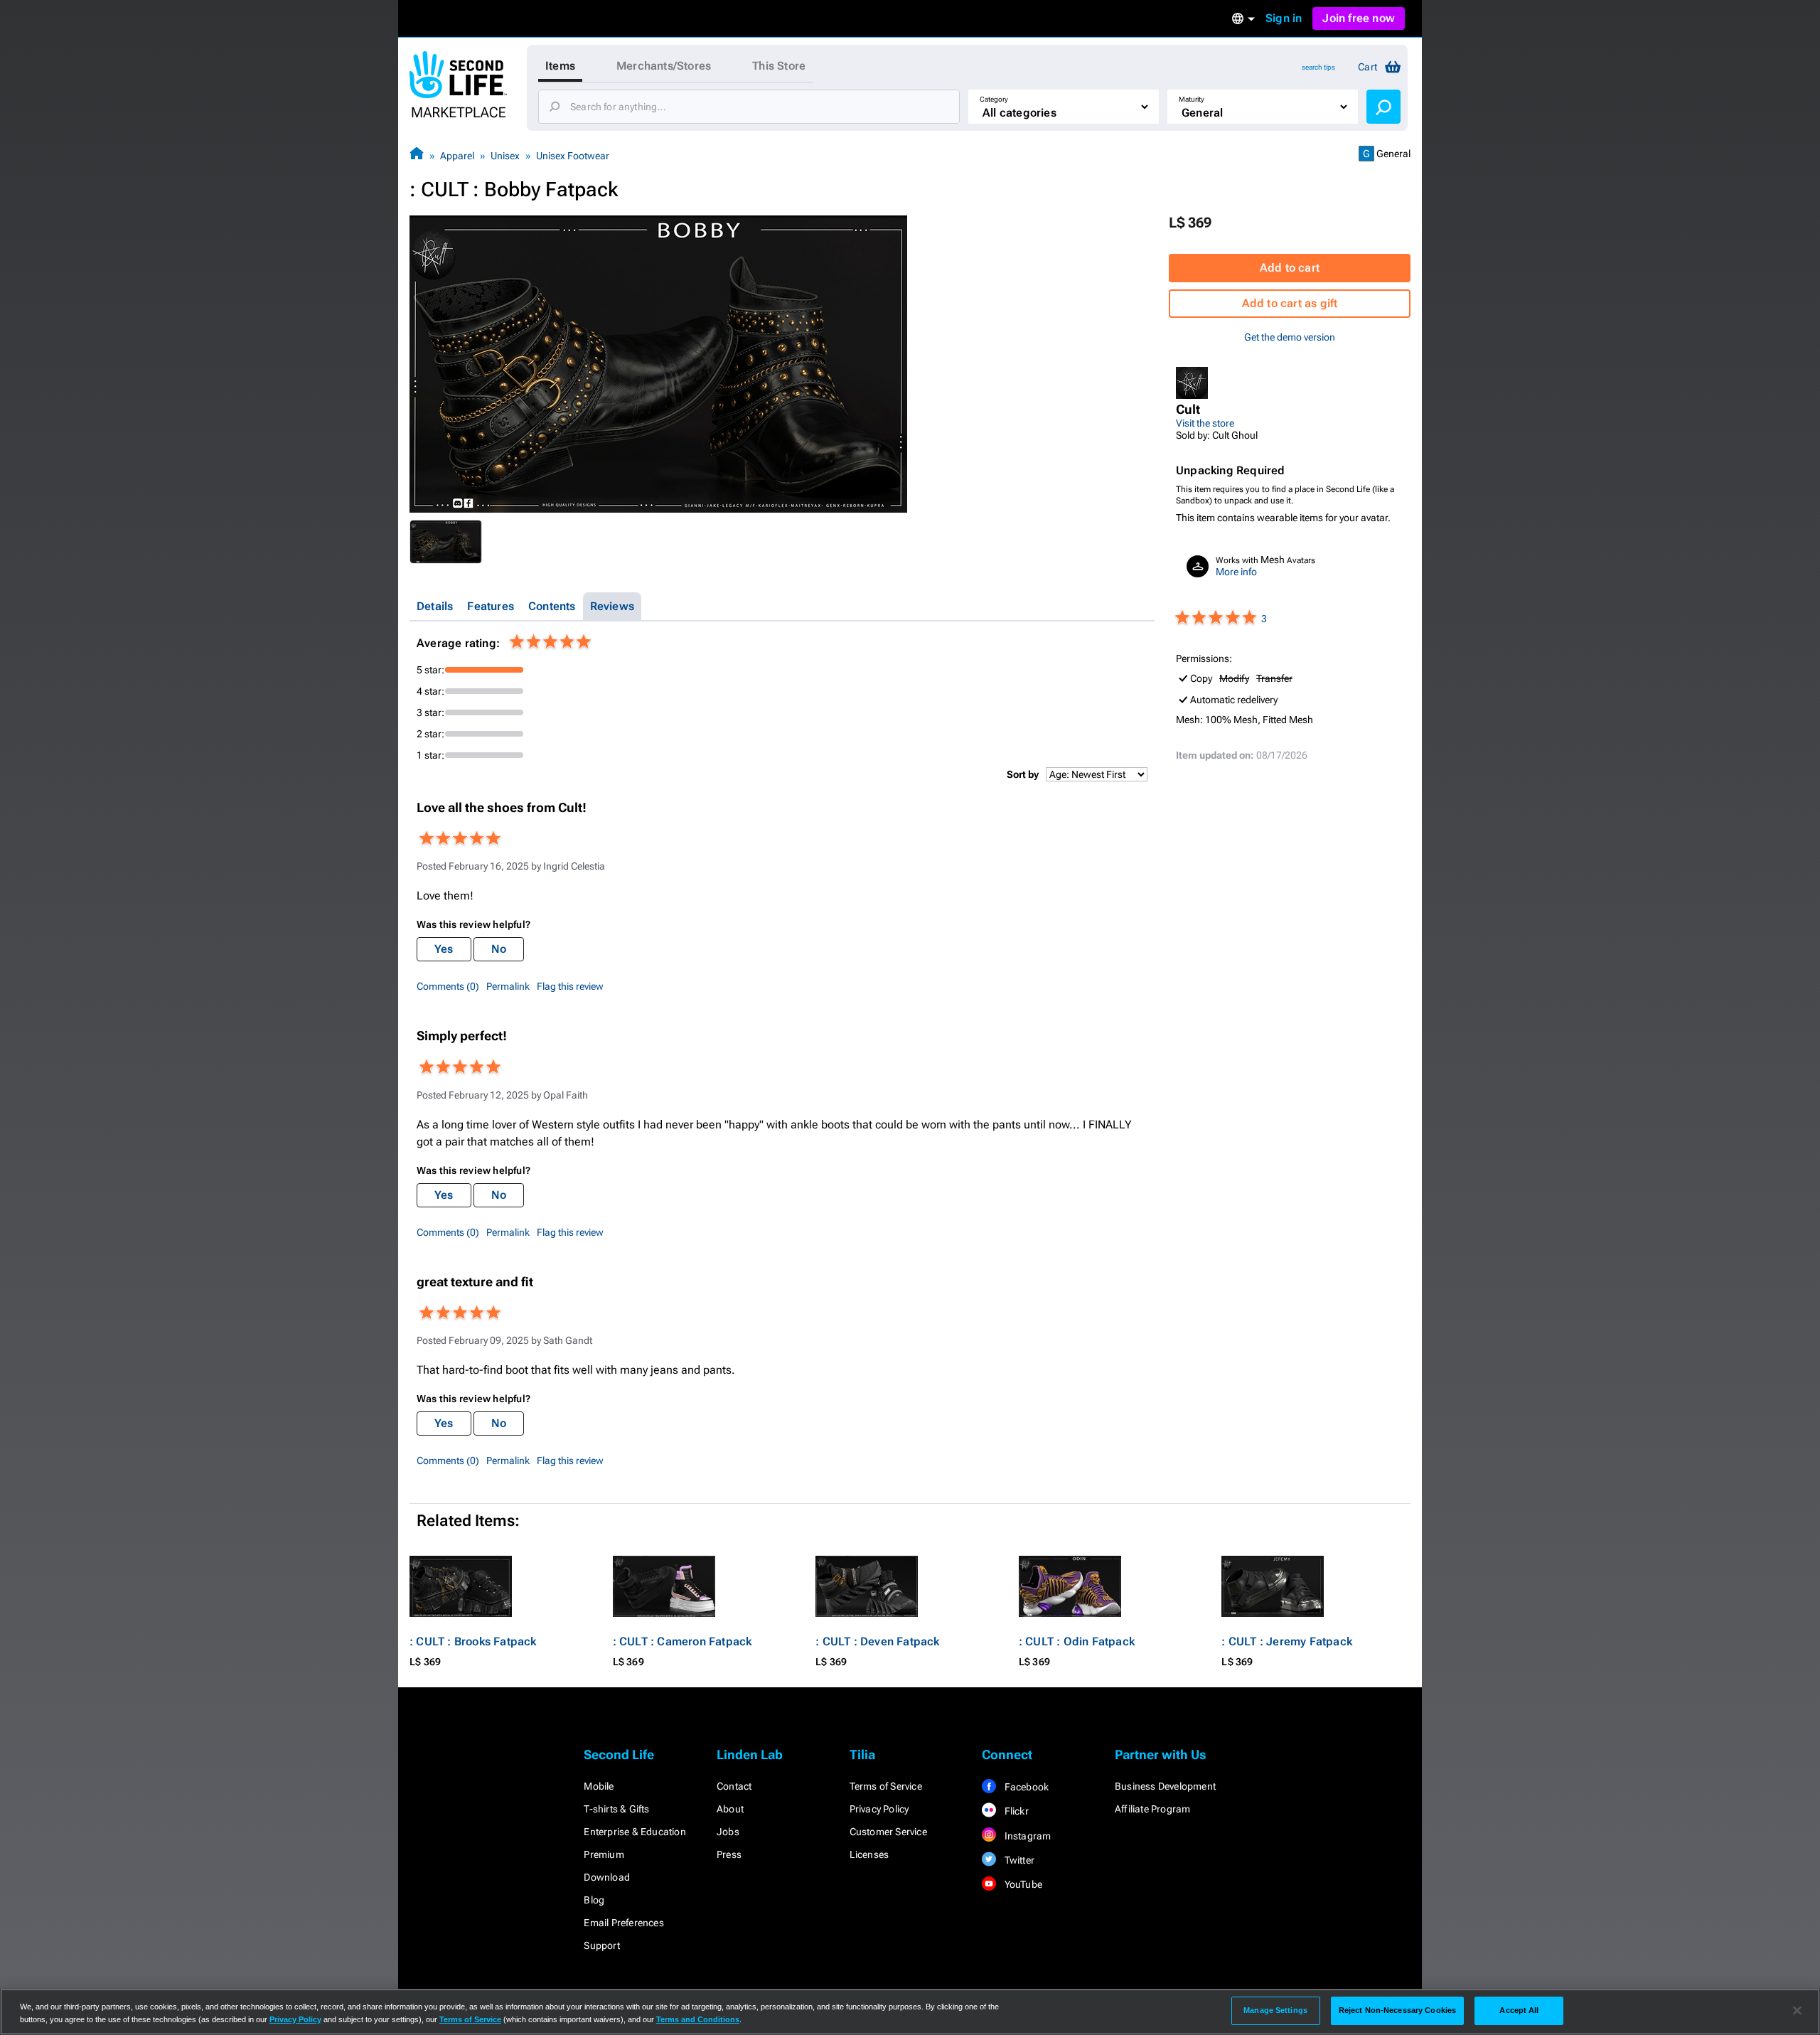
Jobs (728, 1832)
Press (729, 1854)
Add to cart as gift (1290, 303)
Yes (444, 949)
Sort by (1023, 774)
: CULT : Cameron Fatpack (682, 1641)
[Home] (417, 155)
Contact (734, 1786)
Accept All (1519, 2010)
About (730, 1809)
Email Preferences (623, 1923)
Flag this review (570, 986)
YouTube (1022, 1884)
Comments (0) (448, 986)
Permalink (508, 986)
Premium (604, 1854)
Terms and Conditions (698, 2019)
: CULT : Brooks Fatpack (473, 1641)
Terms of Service (886, 1786)
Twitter (1018, 1860)
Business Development (1165, 1786)
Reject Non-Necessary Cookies (1397, 2010)
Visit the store (1205, 423)
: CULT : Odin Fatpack (1077, 1641)
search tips (1318, 67)
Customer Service (888, 1832)
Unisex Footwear (573, 156)
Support (601, 1945)
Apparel (457, 156)
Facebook (1025, 1787)
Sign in (1284, 18)
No (499, 949)
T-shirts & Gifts (616, 1809)
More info (1236, 572)
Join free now (1359, 18)
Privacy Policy (879, 1809)
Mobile (599, 1786)
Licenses (869, 1854)
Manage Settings (1275, 2010)
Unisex (505, 156)
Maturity (1192, 99)
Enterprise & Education (635, 1832)
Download (607, 1877)
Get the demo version (1290, 337)
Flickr (1015, 1811)
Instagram (1026, 1836)
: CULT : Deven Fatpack (877, 1641)
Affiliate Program (1152, 1809)
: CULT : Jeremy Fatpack (1287, 1641)
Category (994, 99)
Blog (594, 1900)
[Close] (1797, 2011)
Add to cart (1290, 268)
